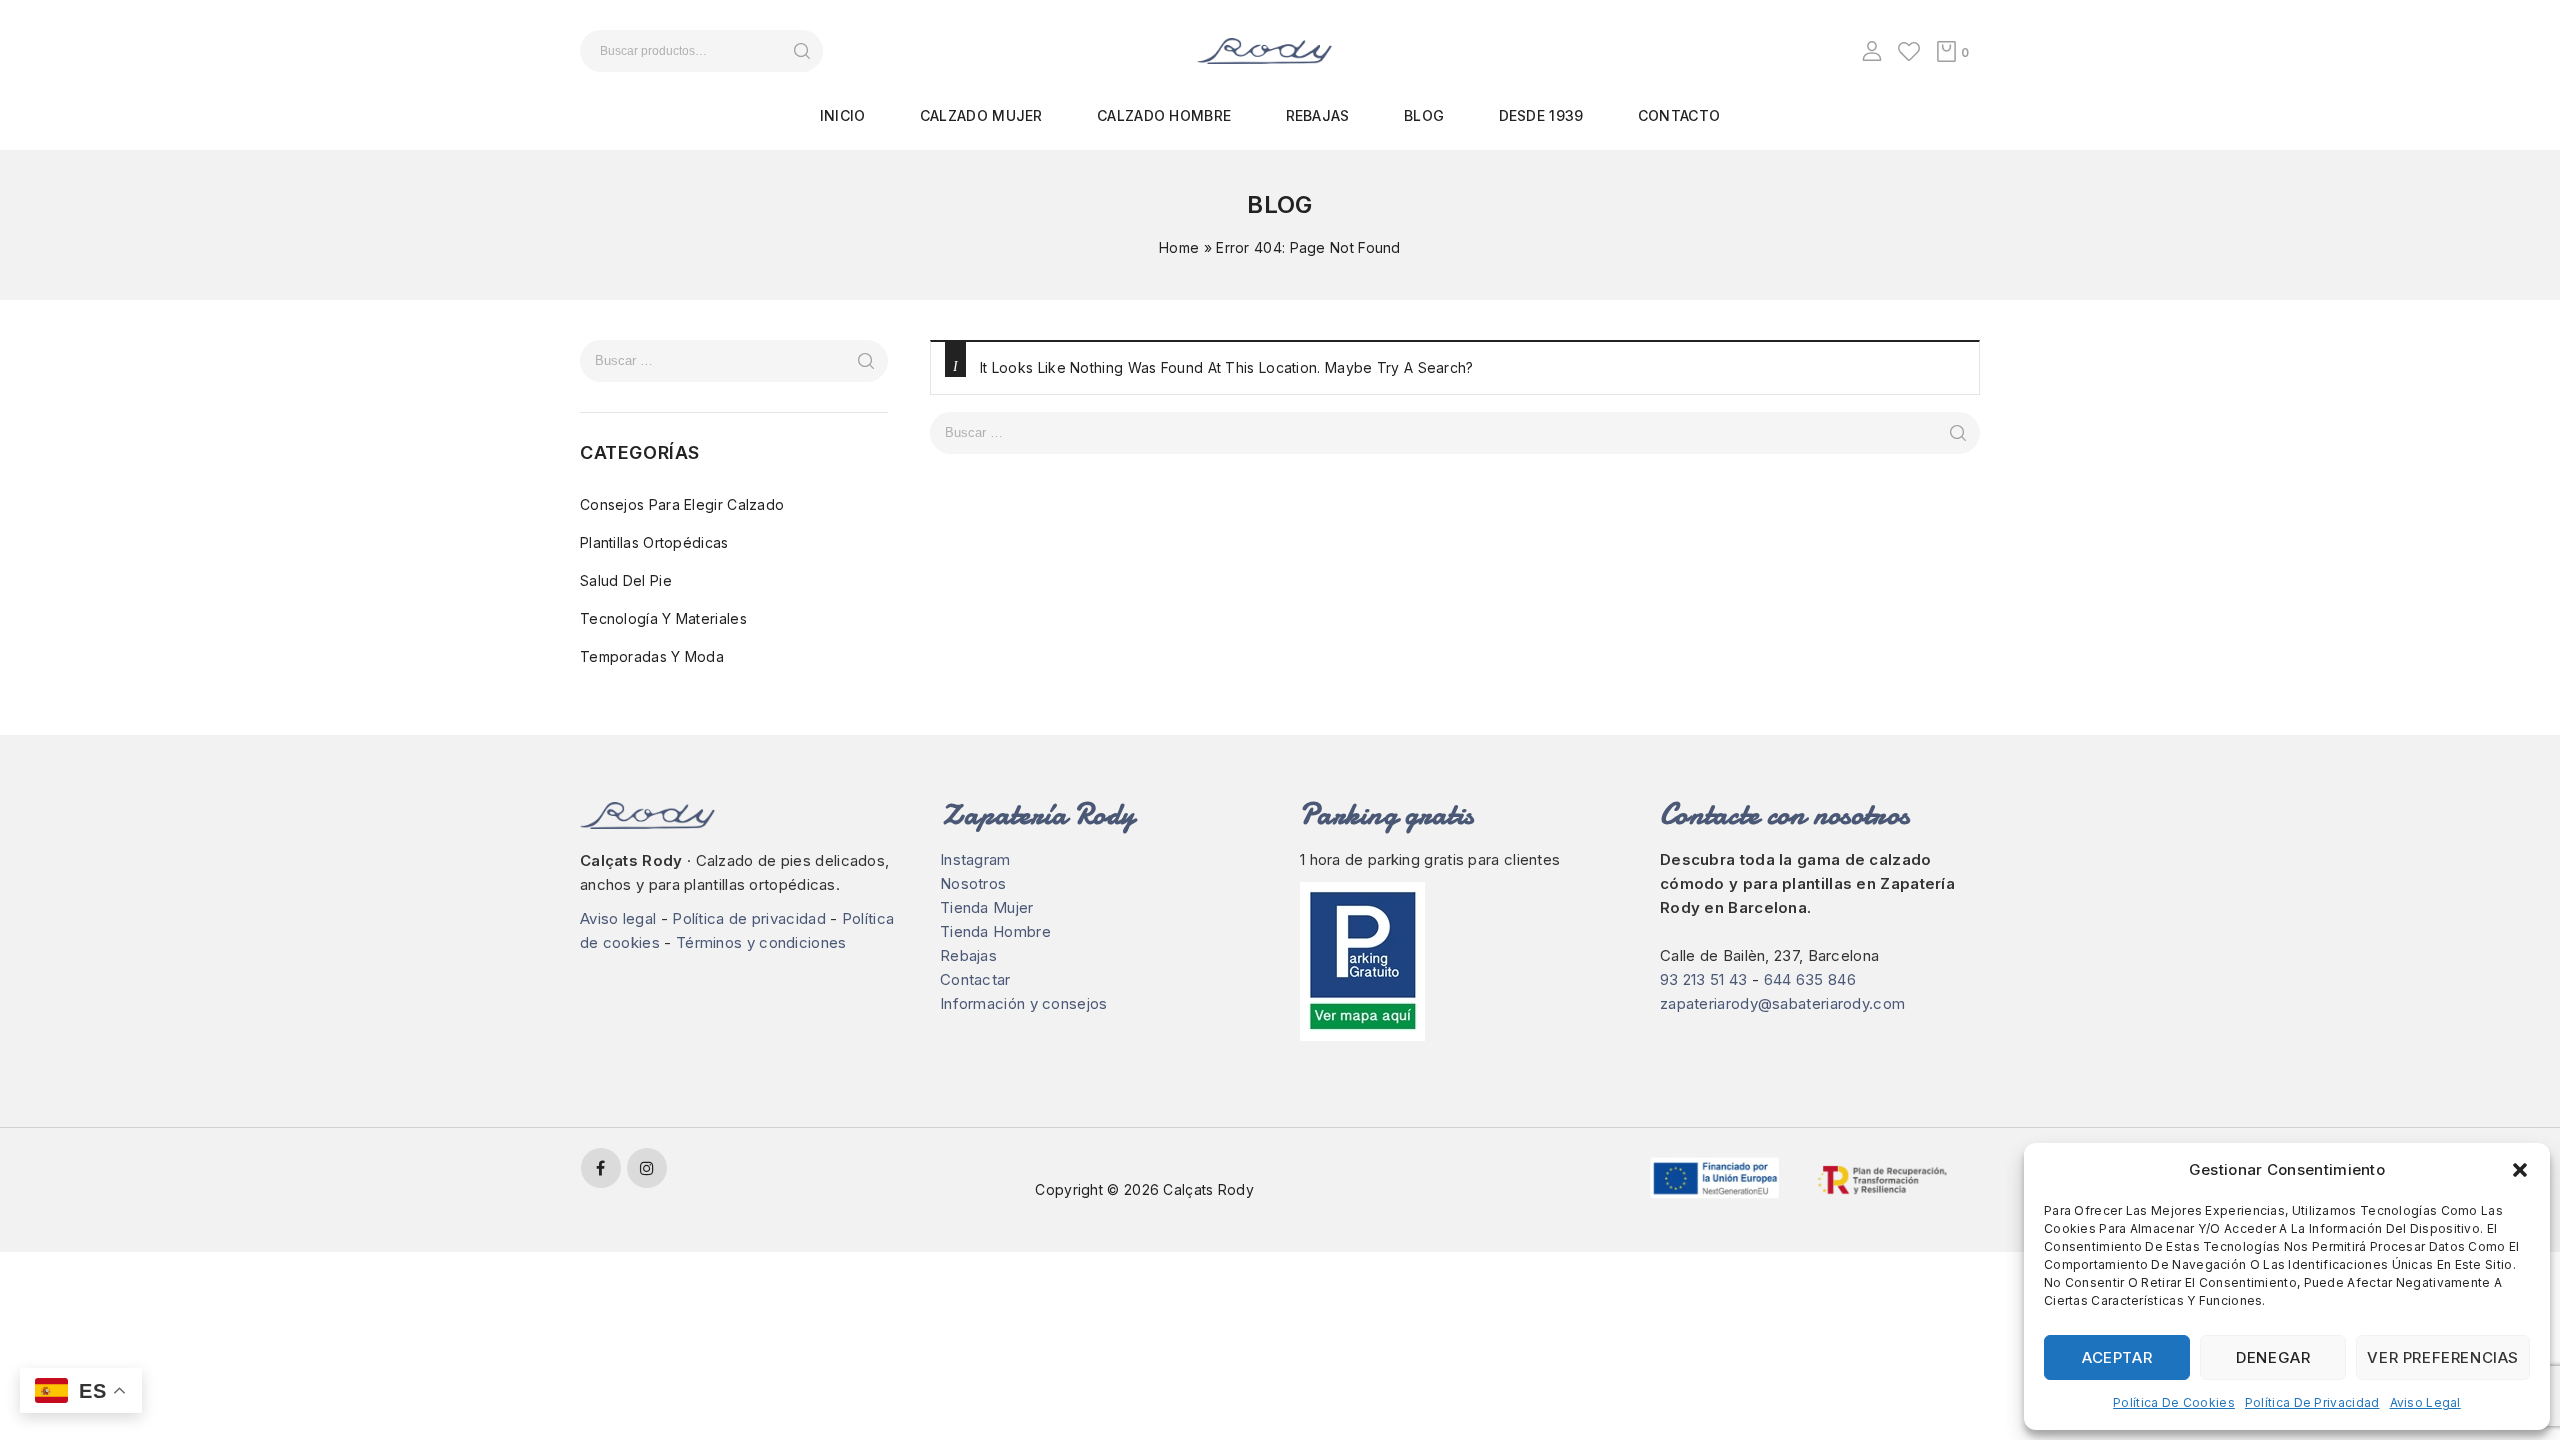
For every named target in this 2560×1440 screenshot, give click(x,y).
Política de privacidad (2312, 1402)
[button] (2520, 1170)
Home (1179, 247)
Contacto (1679, 115)
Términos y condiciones (761, 942)
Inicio (843, 115)
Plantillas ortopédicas (654, 542)
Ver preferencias (2443, 1357)
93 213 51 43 (1704, 979)
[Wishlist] (1909, 51)
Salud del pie (626, 580)
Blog (1424, 115)
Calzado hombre (1164, 115)
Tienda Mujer (987, 907)
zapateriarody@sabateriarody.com (1782, 1003)
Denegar (2273, 1357)
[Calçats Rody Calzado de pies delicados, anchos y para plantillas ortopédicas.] (1264, 49)
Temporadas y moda (652, 656)
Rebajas (1318, 115)
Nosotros (973, 883)
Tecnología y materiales (663, 618)
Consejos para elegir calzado (682, 504)
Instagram (975, 859)
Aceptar (2117, 1357)
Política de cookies (2174, 1402)
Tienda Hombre (995, 931)
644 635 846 (1810, 979)
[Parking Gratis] (1460, 961)
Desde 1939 (1541, 115)
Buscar (801, 51)
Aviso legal (2425, 1402)
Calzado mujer (981, 115)
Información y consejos (1024, 1003)
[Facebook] (601, 1168)
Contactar (975, 979)
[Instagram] (647, 1168)
